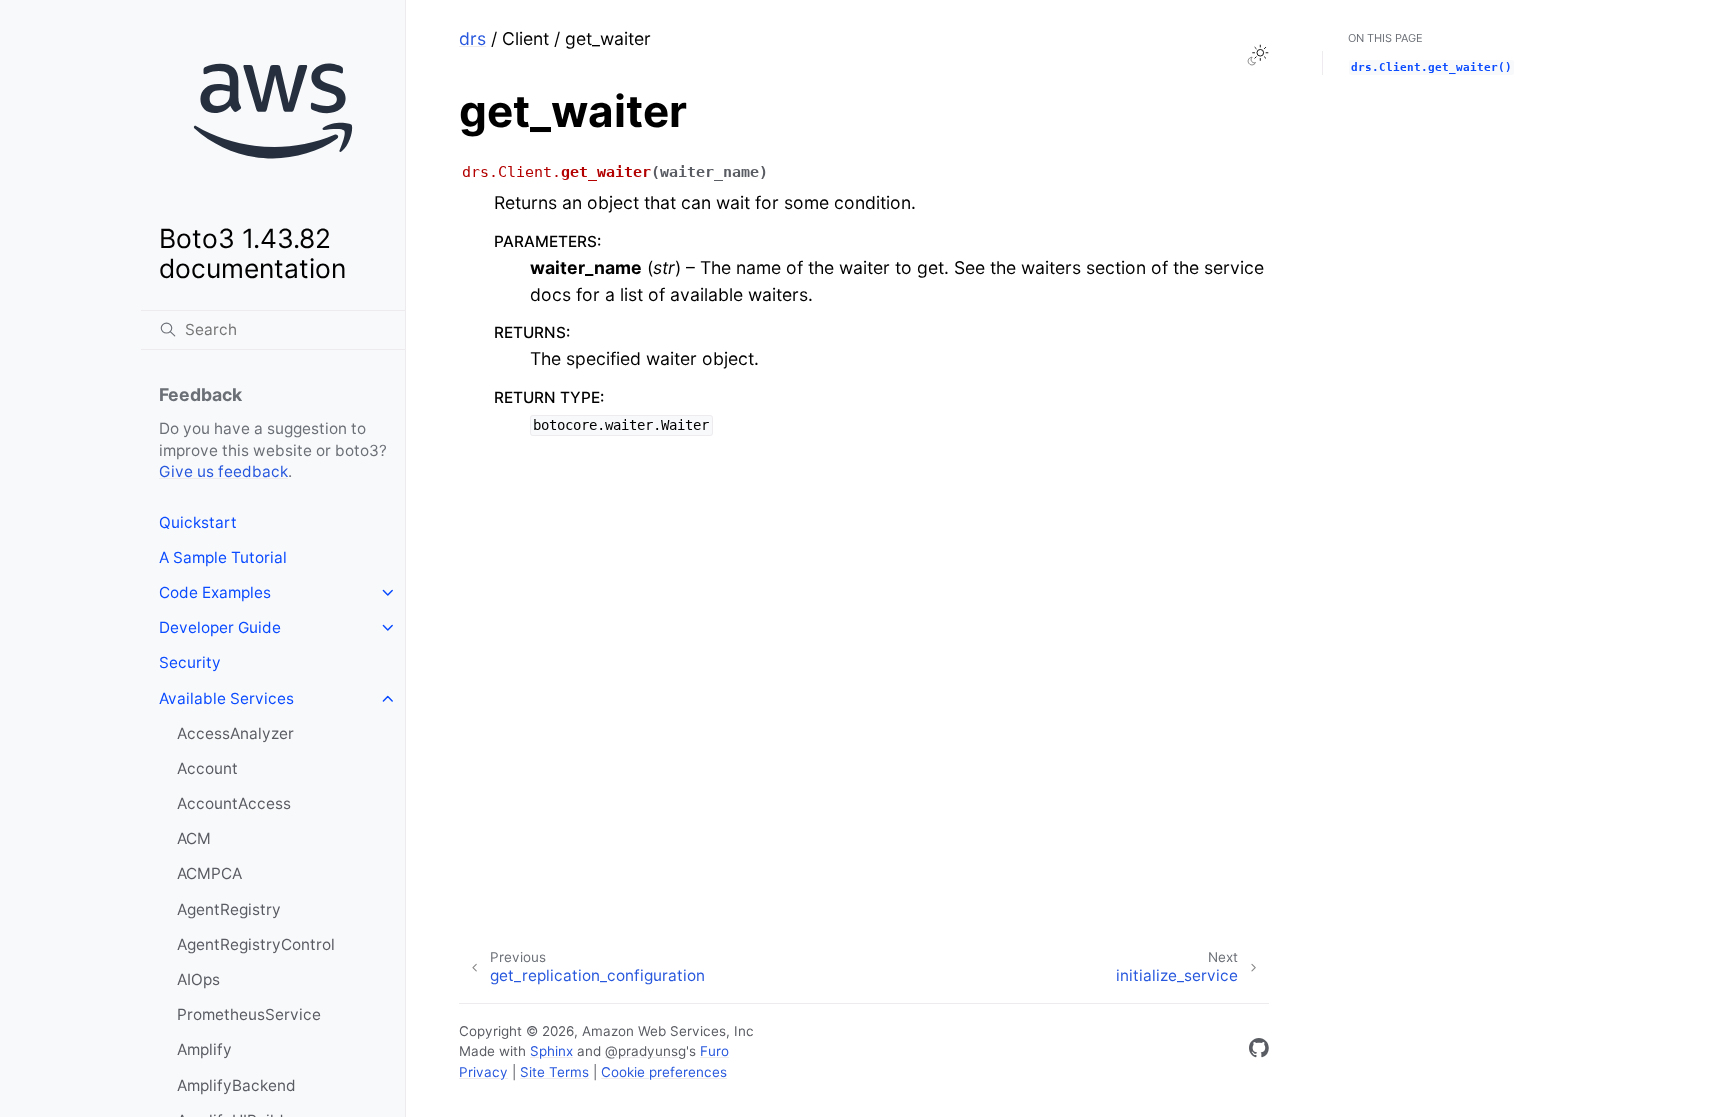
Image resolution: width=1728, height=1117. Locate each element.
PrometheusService (249, 1014)
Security (190, 662)
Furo (714, 1051)
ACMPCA (209, 873)
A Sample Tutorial (223, 557)
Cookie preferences (664, 1072)
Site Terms (554, 1072)
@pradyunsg (645, 1051)
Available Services (226, 698)
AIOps (198, 979)
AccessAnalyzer (235, 733)
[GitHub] (1259, 1051)
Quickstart (198, 522)
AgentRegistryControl (256, 944)
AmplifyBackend (236, 1085)
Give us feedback (223, 471)
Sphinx (551, 1051)
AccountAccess (234, 803)
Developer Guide (220, 627)
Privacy (483, 1072)
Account (207, 768)
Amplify (204, 1049)
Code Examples (215, 592)
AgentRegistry (229, 909)
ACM (194, 838)
